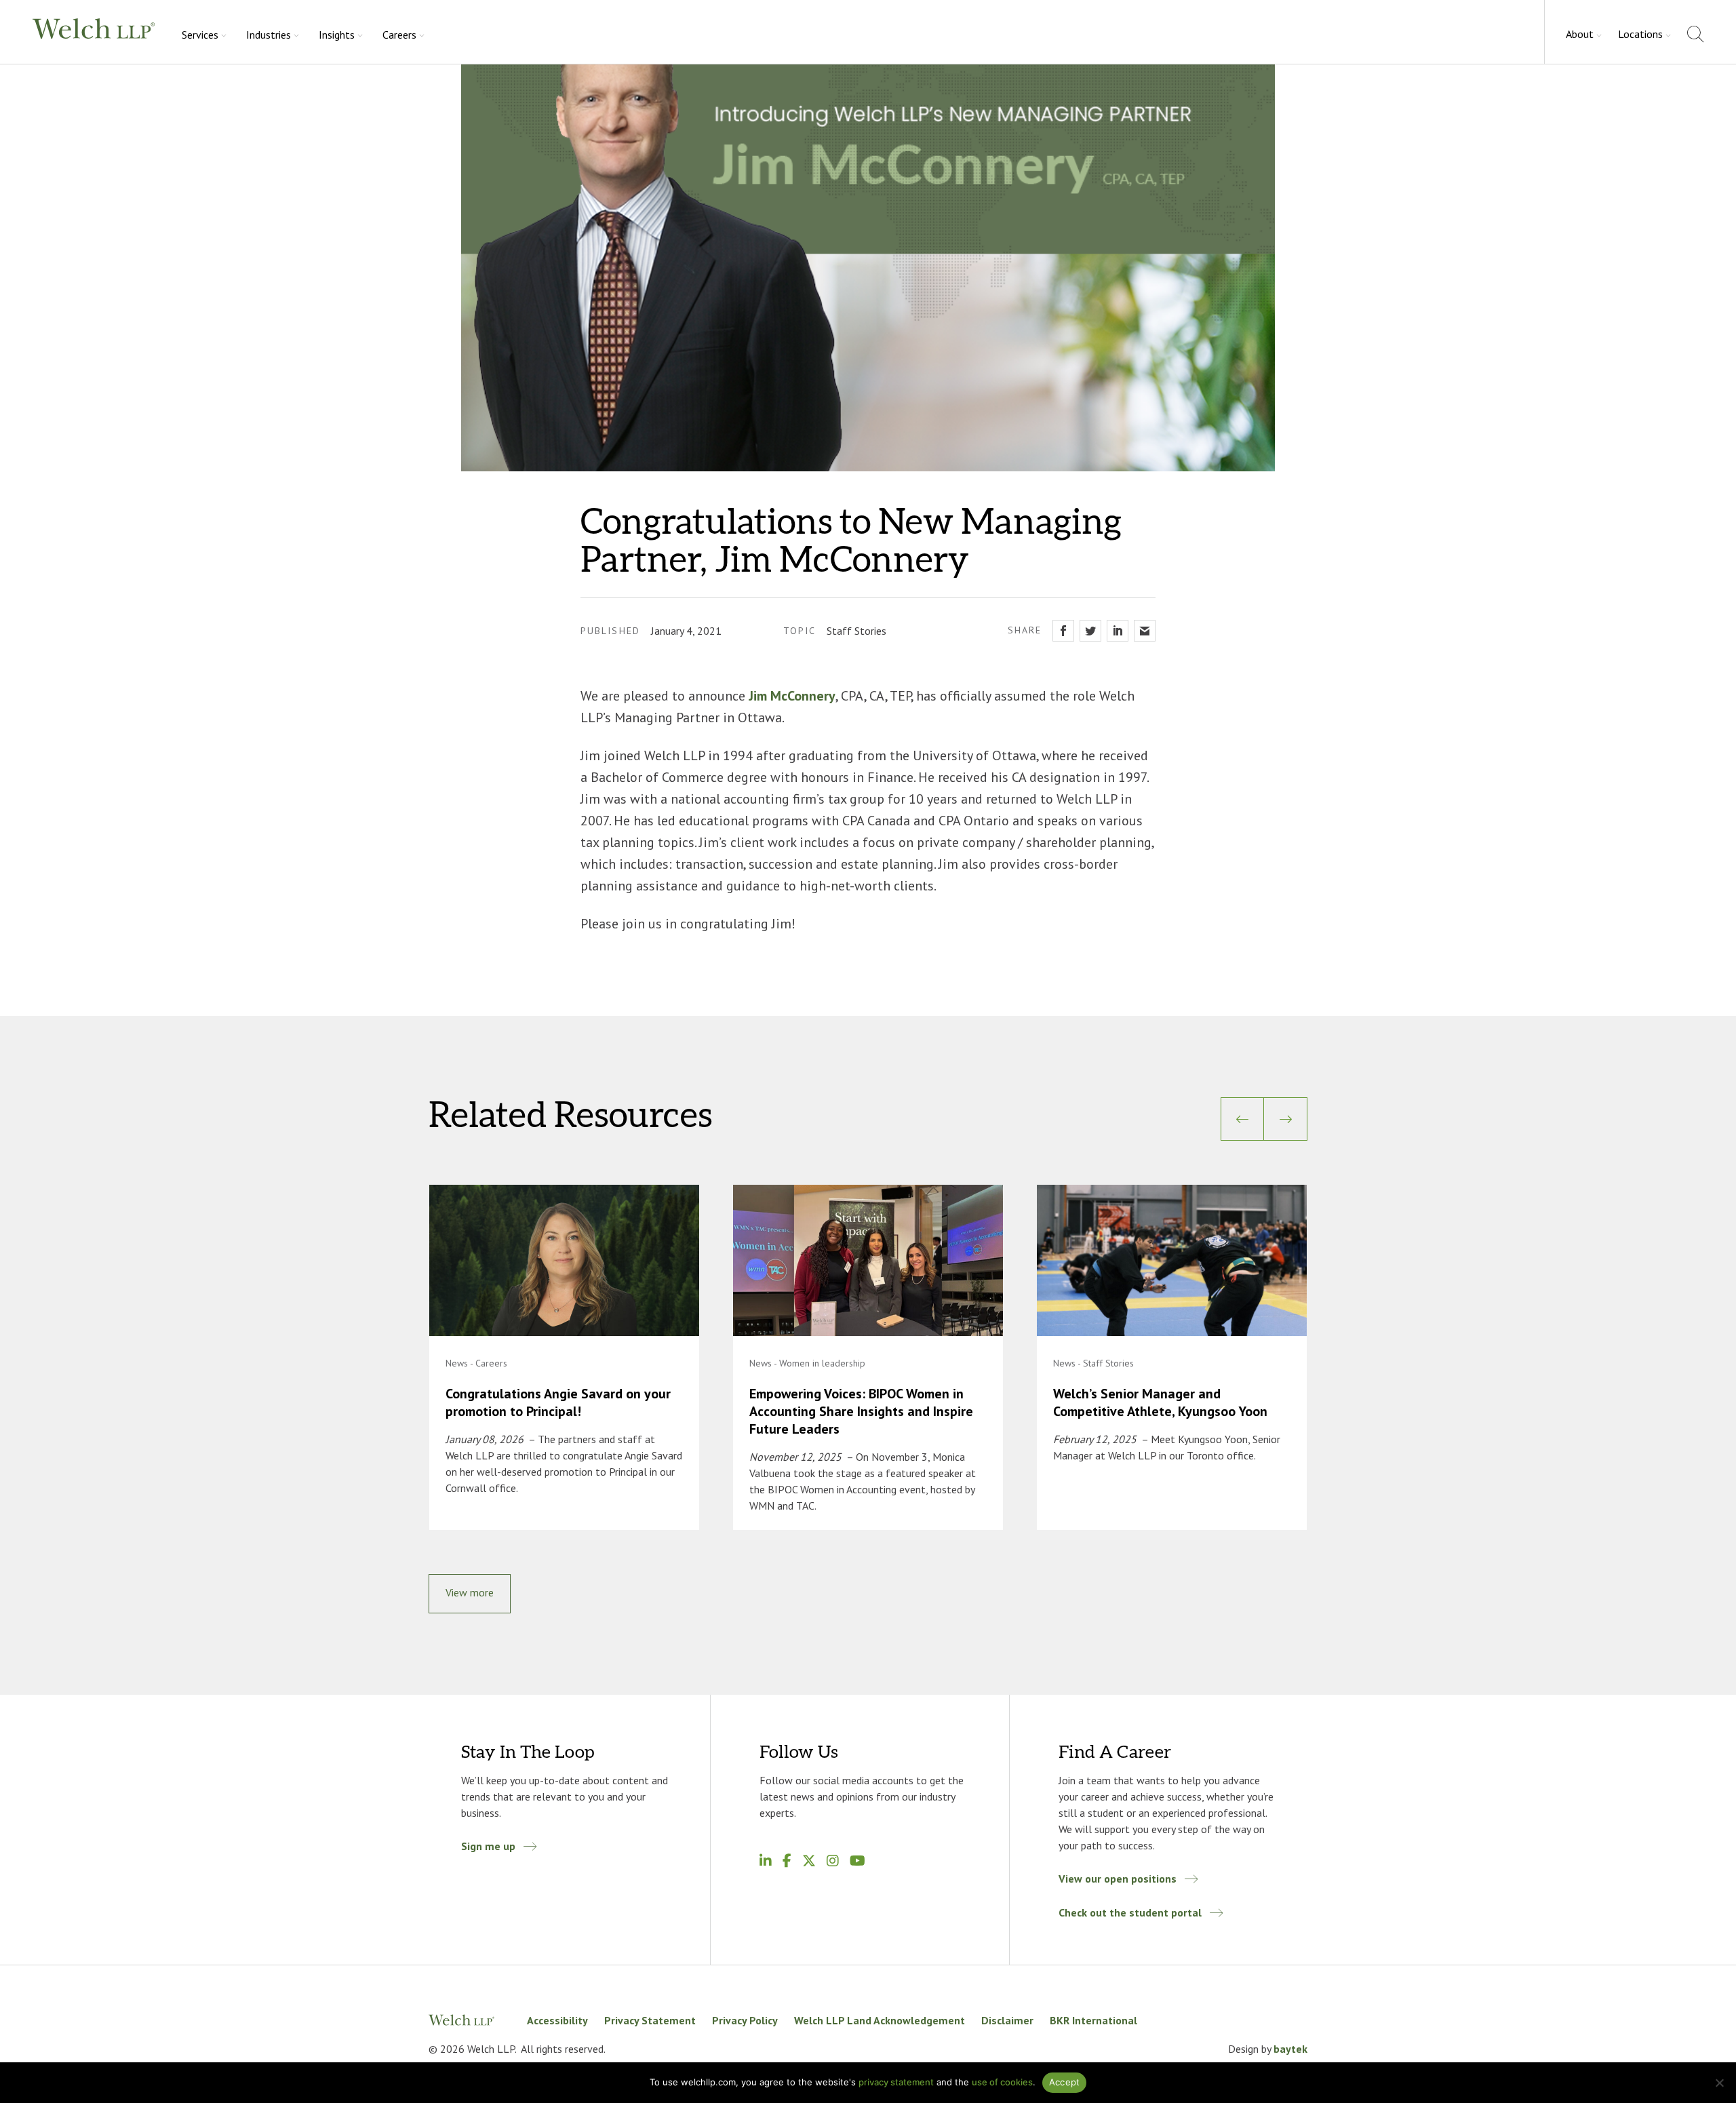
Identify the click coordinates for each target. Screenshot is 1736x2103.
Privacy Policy (745, 2020)
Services (200, 35)
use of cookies (1002, 2082)
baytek (1290, 2049)
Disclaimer (1007, 2020)
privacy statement (896, 2082)
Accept (1065, 2082)
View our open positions (1118, 1879)
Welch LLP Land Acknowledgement (880, 2020)
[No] (1719, 2083)
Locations (1640, 34)
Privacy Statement (650, 2020)
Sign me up (488, 1846)
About (1580, 34)
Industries (269, 35)
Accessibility (557, 2020)
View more (470, 1592)
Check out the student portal (1130, 1912)
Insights (337, 35)
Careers (399, 35)
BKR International (1093, 2020)
